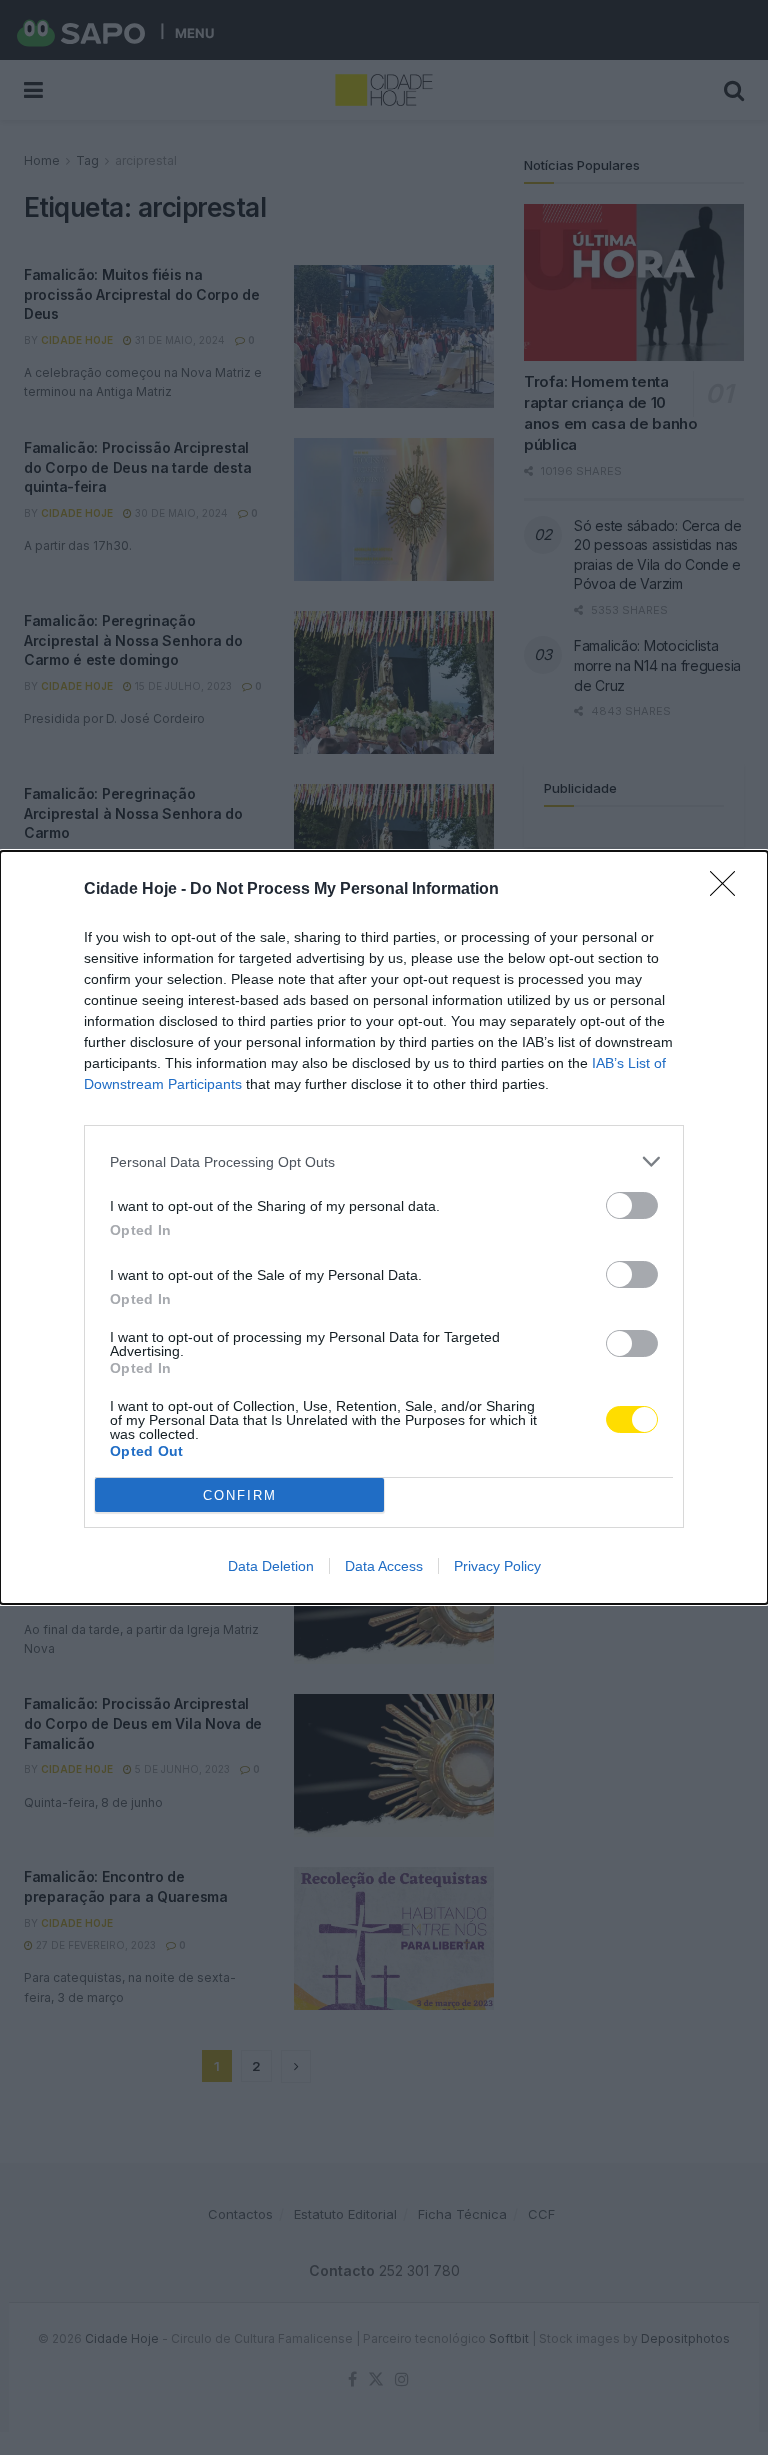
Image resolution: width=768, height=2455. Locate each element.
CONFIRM (240, 1495)
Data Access (384, 1566)
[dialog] (384, 1227)
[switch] (632, 1205)
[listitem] (384, 1161)
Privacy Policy (497, 1566)
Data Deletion (271, 1566)
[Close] (729, 890)
